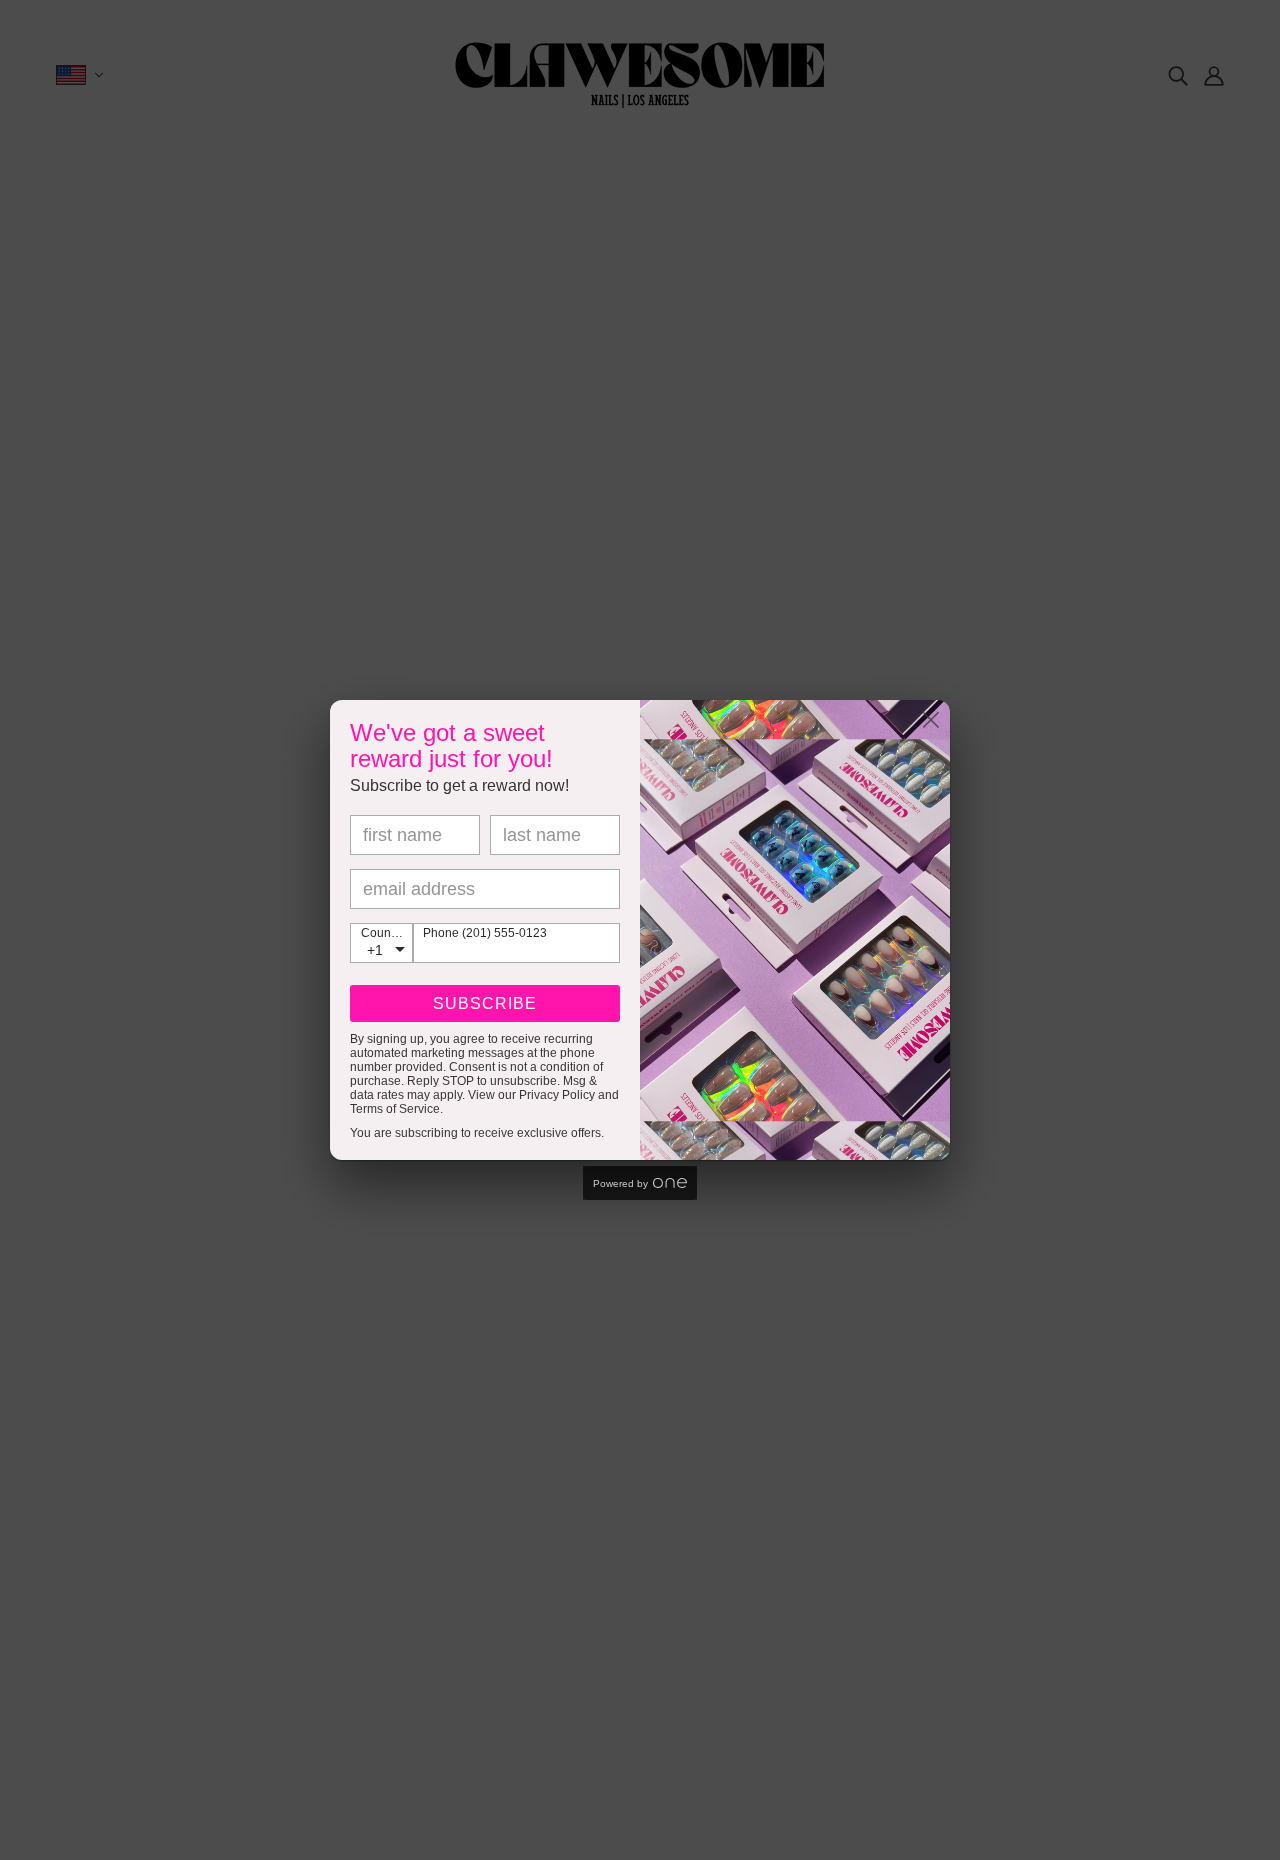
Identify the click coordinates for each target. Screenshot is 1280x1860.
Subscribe (485, 1003)
